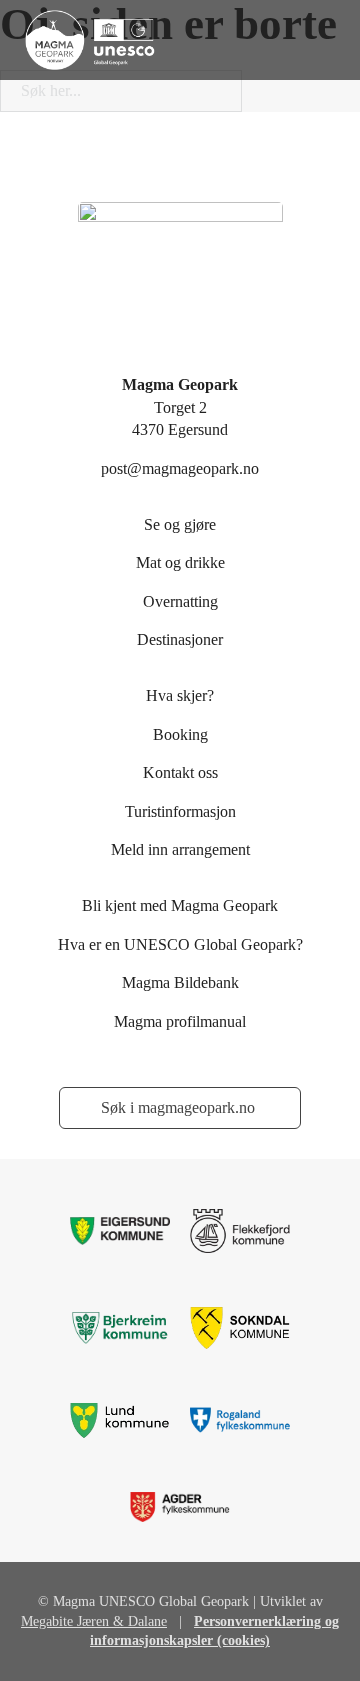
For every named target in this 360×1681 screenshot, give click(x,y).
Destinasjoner (180, 639)
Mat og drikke (180, 562)
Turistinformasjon (180, 811)
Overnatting (180, 601)
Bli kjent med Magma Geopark (180, 905)
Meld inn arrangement (180, 849)
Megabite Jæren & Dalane (94, 1621)
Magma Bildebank (180, 982)
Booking (180, 734)
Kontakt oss (180, 772)
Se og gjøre (180, 524)
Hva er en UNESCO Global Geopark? (180, 944)
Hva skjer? (180, 695)
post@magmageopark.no (180, 468)
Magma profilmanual (180, 1021)
